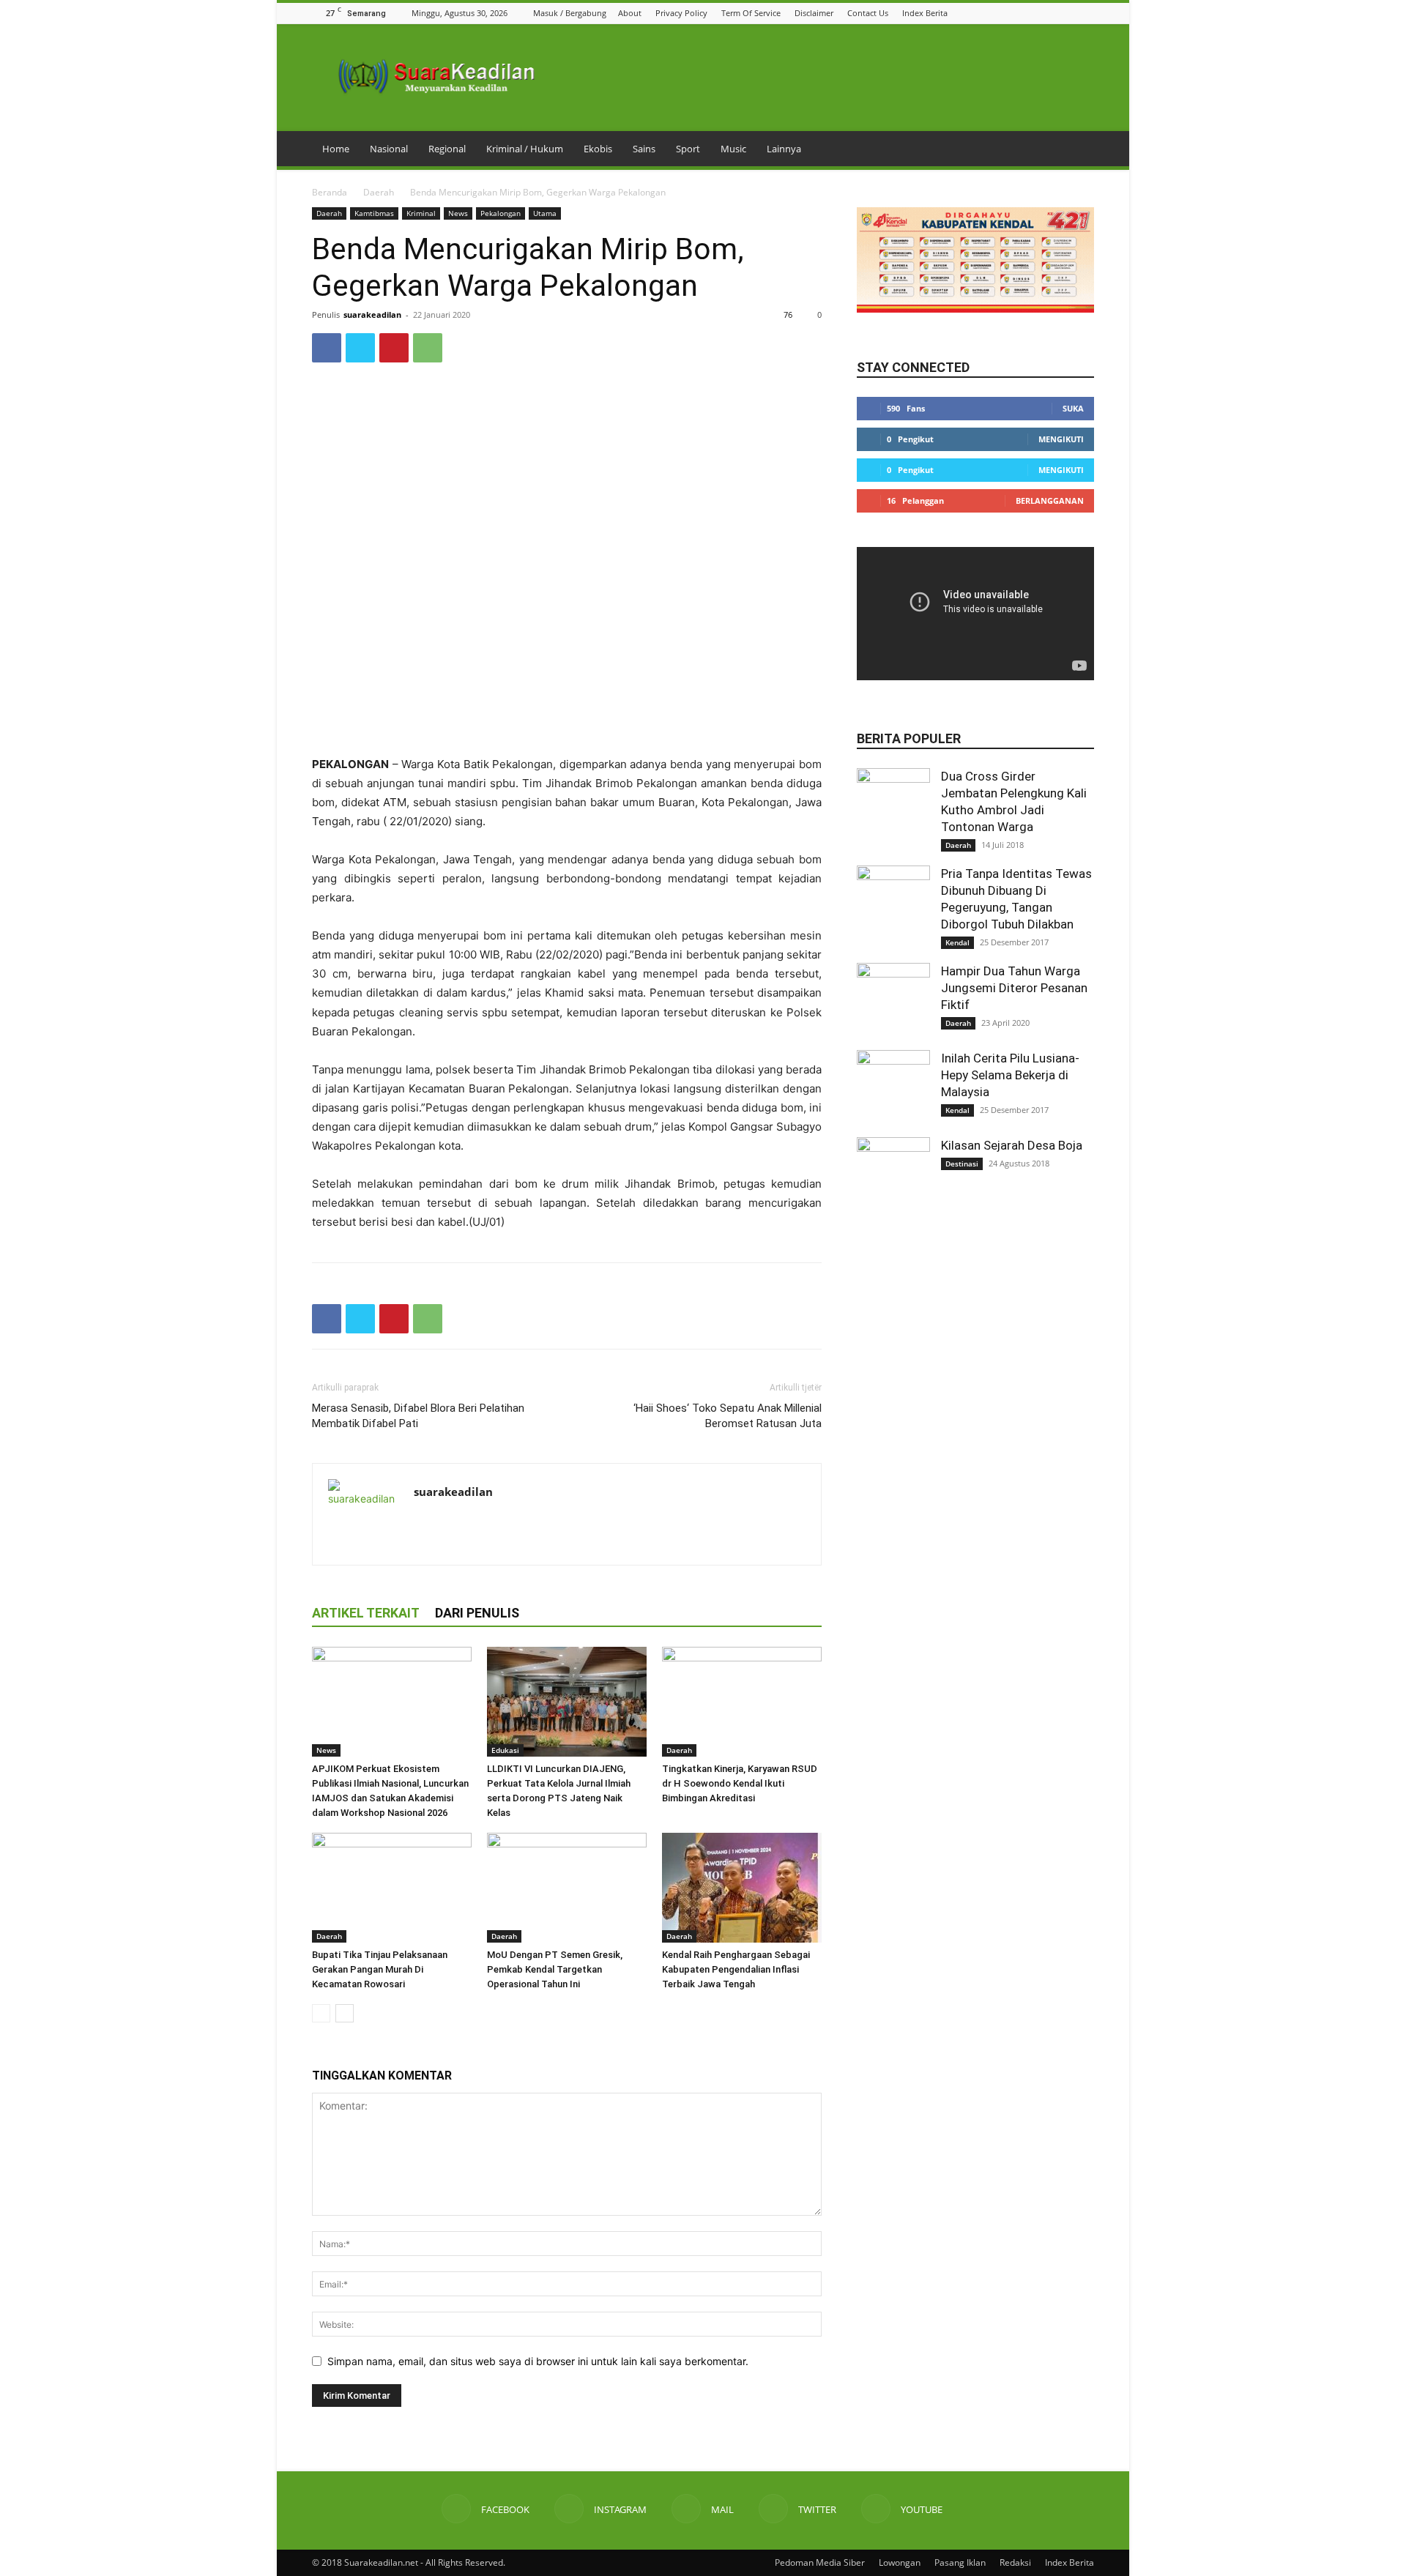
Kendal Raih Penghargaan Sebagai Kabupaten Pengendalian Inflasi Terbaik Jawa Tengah (736, 1969)
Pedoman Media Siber (820, 2562)
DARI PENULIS (477, 1613)
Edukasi (505, 1750)
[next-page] (345, 2013)
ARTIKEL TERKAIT (366, 1613)
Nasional (389, 149)
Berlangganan (1050, 500)
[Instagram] (1031, 13)
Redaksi (1015, 2562)
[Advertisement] (567, 718)
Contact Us (868, 13)
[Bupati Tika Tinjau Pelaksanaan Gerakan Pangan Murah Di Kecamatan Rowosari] (392, 1888)
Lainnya (784, 149)
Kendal (957, 942)
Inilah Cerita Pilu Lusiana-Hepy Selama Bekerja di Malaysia (1010, 1075)
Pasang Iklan (960, 2562)
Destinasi (962, 1164)
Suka (1073, 408)
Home (336, 149)
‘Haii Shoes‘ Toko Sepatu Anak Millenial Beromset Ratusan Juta (728, 1416)
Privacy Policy (681, 13)
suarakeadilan (372, 314)
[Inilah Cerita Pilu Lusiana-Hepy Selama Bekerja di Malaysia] (893, 1087)
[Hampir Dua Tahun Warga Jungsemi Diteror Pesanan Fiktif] (893, 999)
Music (733, 149)
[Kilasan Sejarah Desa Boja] (893, 1174)
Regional (447, 149)
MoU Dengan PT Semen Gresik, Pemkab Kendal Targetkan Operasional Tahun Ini (555, 1969)
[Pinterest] (394, 348)
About (630, 13)
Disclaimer (814, 13)
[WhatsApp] (428, 348)
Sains (644, 149)
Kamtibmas (374, 213)
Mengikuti (1061, 439)
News (458, 213)
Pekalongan (501, 213)
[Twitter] (1068, 13)
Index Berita (925, 13)
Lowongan (900, 2562)
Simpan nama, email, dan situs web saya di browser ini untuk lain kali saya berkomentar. (538, 2361)
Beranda (330, 192)
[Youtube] (1086, 13)
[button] (994, 13)
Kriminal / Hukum (525, 149)
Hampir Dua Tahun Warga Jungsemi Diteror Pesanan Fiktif (1014, 988)
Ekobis (598, 149)
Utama (545, 213)
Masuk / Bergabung (570, 13)
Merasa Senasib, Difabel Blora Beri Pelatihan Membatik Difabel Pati (418, 1416)
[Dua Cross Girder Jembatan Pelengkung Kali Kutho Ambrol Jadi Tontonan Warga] (893, 805)
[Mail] (1049, 13)
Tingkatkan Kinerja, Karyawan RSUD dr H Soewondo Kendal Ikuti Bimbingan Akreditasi (740, 1783)
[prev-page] (321, 2013)
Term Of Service (751, 13)
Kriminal (421, 213)
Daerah (379, 192)
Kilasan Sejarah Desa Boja (1012, 1145)
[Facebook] (1013, 13)
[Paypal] (479, 1522)
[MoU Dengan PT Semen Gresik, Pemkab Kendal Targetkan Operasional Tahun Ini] (567, 1888)
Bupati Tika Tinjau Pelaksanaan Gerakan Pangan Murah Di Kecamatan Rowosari (380, 1969)
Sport (688, 149)
